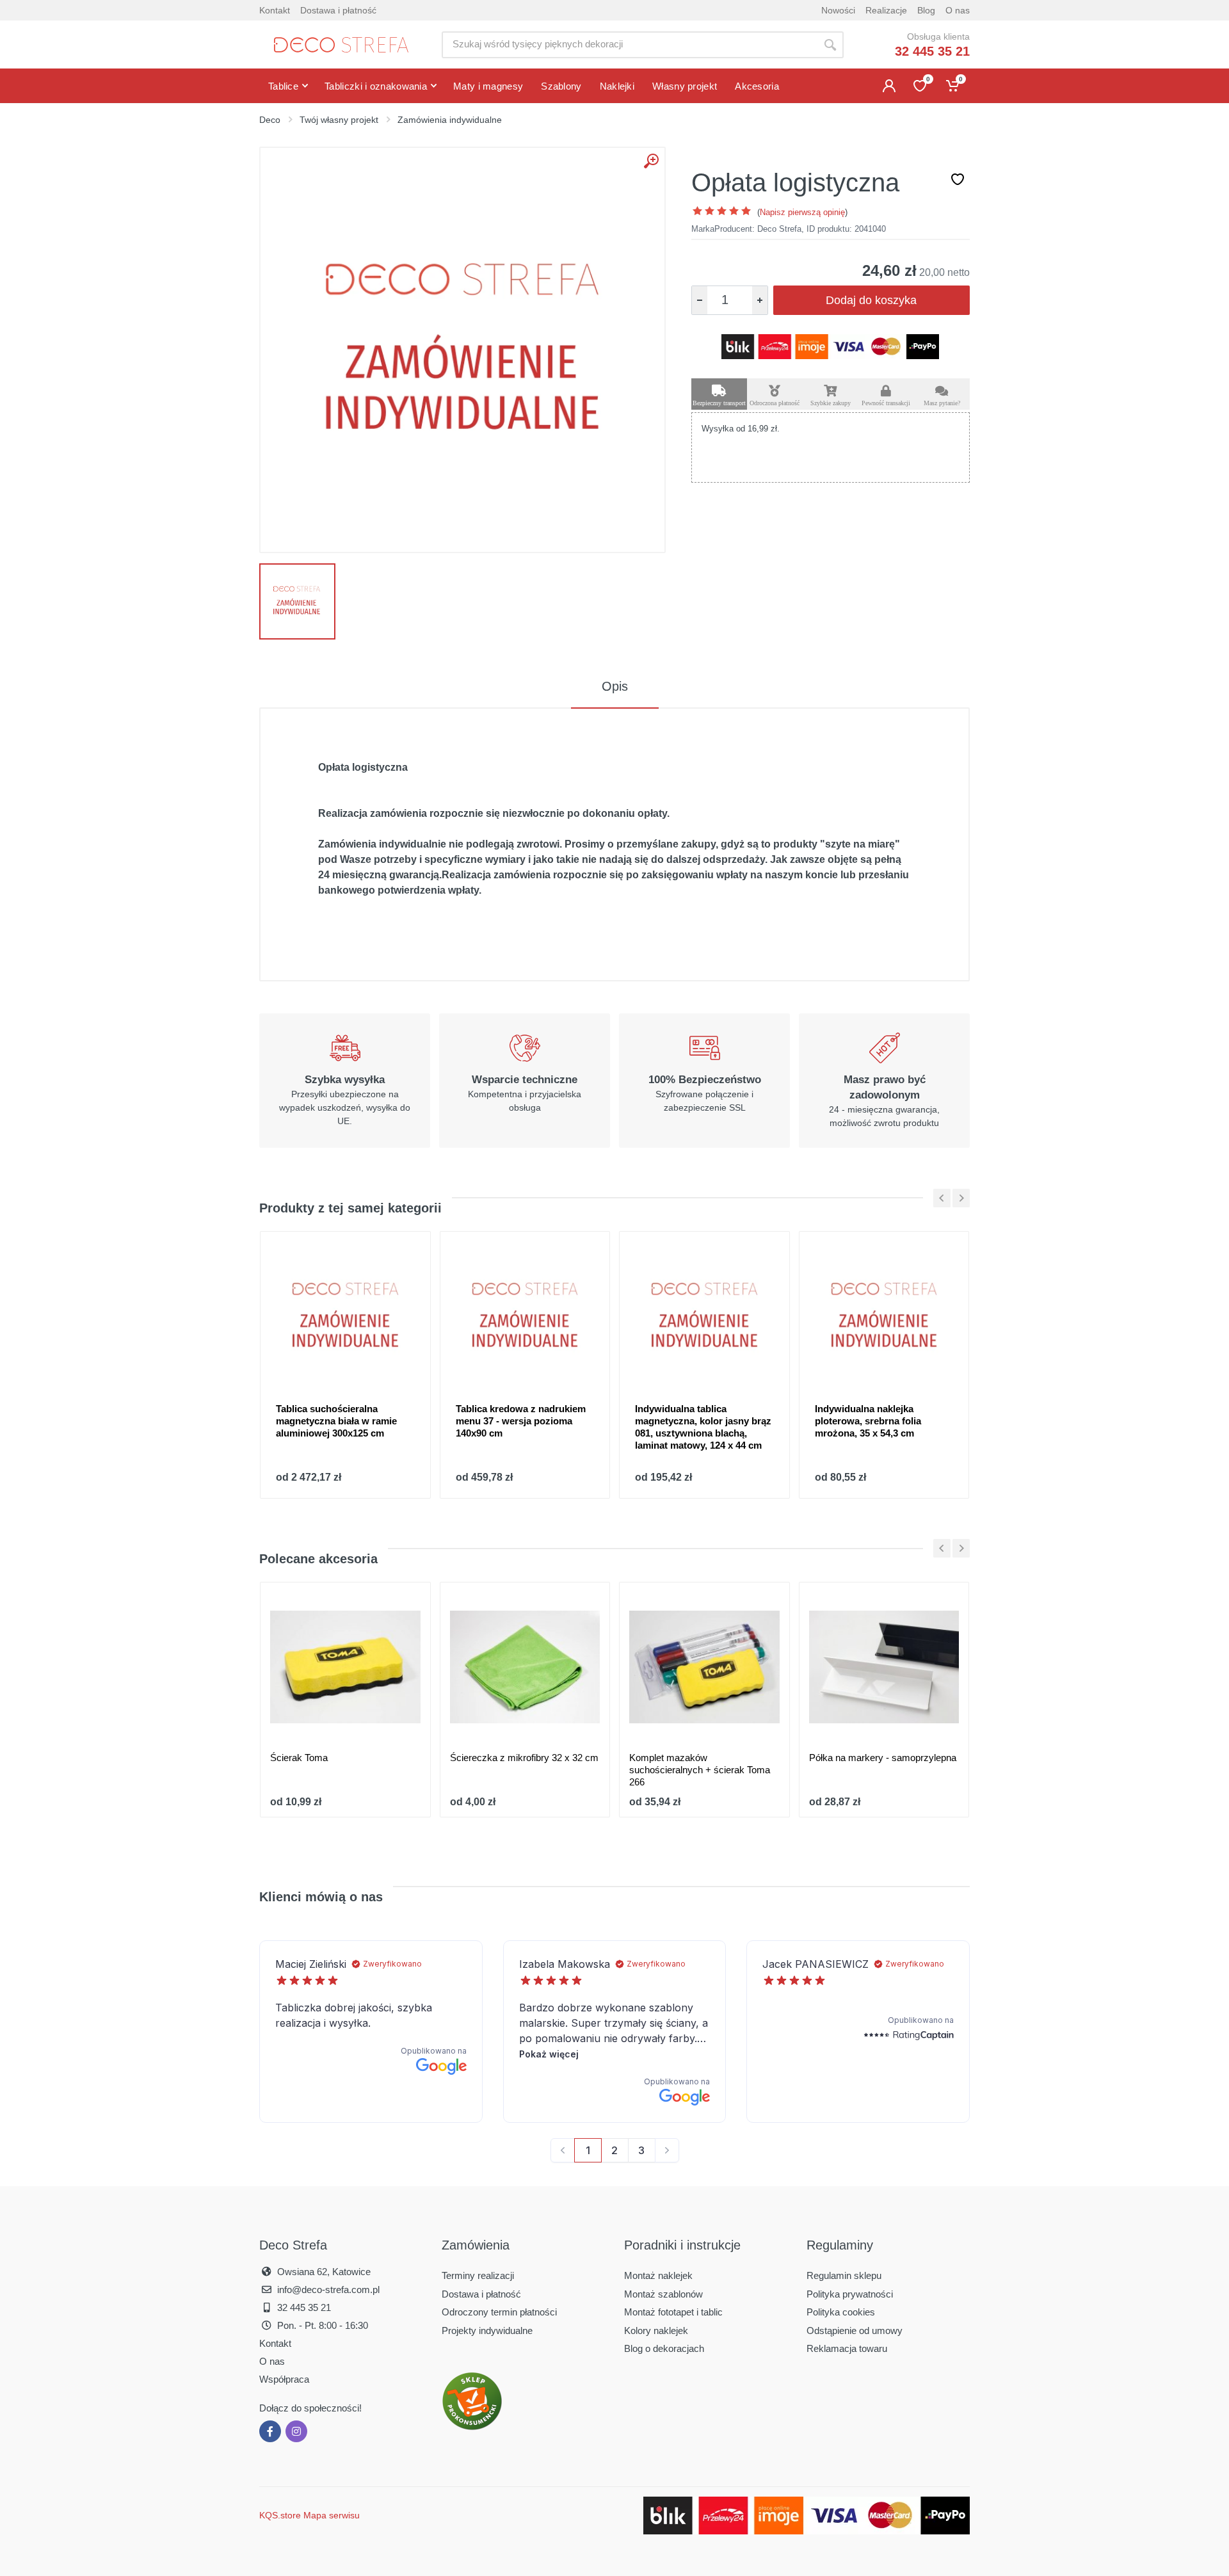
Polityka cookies (841, 2312)
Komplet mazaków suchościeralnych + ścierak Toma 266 (700, 1770)
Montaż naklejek (658, 2275)
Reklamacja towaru (847, 2348)
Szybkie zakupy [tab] (831, 403)
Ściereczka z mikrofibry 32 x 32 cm (524, 1758)
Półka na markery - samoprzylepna (883, 1758)
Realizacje (886, 10)
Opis (615, 686)
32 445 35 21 (932, 51)
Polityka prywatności (850, 2294)
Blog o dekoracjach (664, 2348)
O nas (958, 10)
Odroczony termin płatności (499, 2312)
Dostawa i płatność (338, 10)
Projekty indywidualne (487, 2330)
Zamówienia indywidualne (450, 120)
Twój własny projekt (339, 120)
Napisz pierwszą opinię (802, 212)
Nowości (838, 10)
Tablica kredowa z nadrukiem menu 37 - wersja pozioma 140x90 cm (521, 1421)
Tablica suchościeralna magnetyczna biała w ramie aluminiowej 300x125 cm (336, 1421)
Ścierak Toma (299, 1758)
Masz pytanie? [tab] (942, 403)
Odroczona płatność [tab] (775, 403)
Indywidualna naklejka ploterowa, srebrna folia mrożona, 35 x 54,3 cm (868, 1421)
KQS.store (280, 2515)
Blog (926, 10)
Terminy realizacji (478, 2275)
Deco (270, 120)
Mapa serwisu (332, 2515)
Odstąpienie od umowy (855, 2330)
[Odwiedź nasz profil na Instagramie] (296, 2431)
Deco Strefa (779, 229)
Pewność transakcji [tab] (886, 403)
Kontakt (275, 10)
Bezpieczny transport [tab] (719, 403)
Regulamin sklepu (844, 2275)
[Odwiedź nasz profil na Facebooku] (270, 2431)
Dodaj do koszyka (871, 300)
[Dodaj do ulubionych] (958, 179)
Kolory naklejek (656, 2330)
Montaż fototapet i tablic (673, 2312)
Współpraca (284, 2379)
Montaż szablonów (663, 2294)
